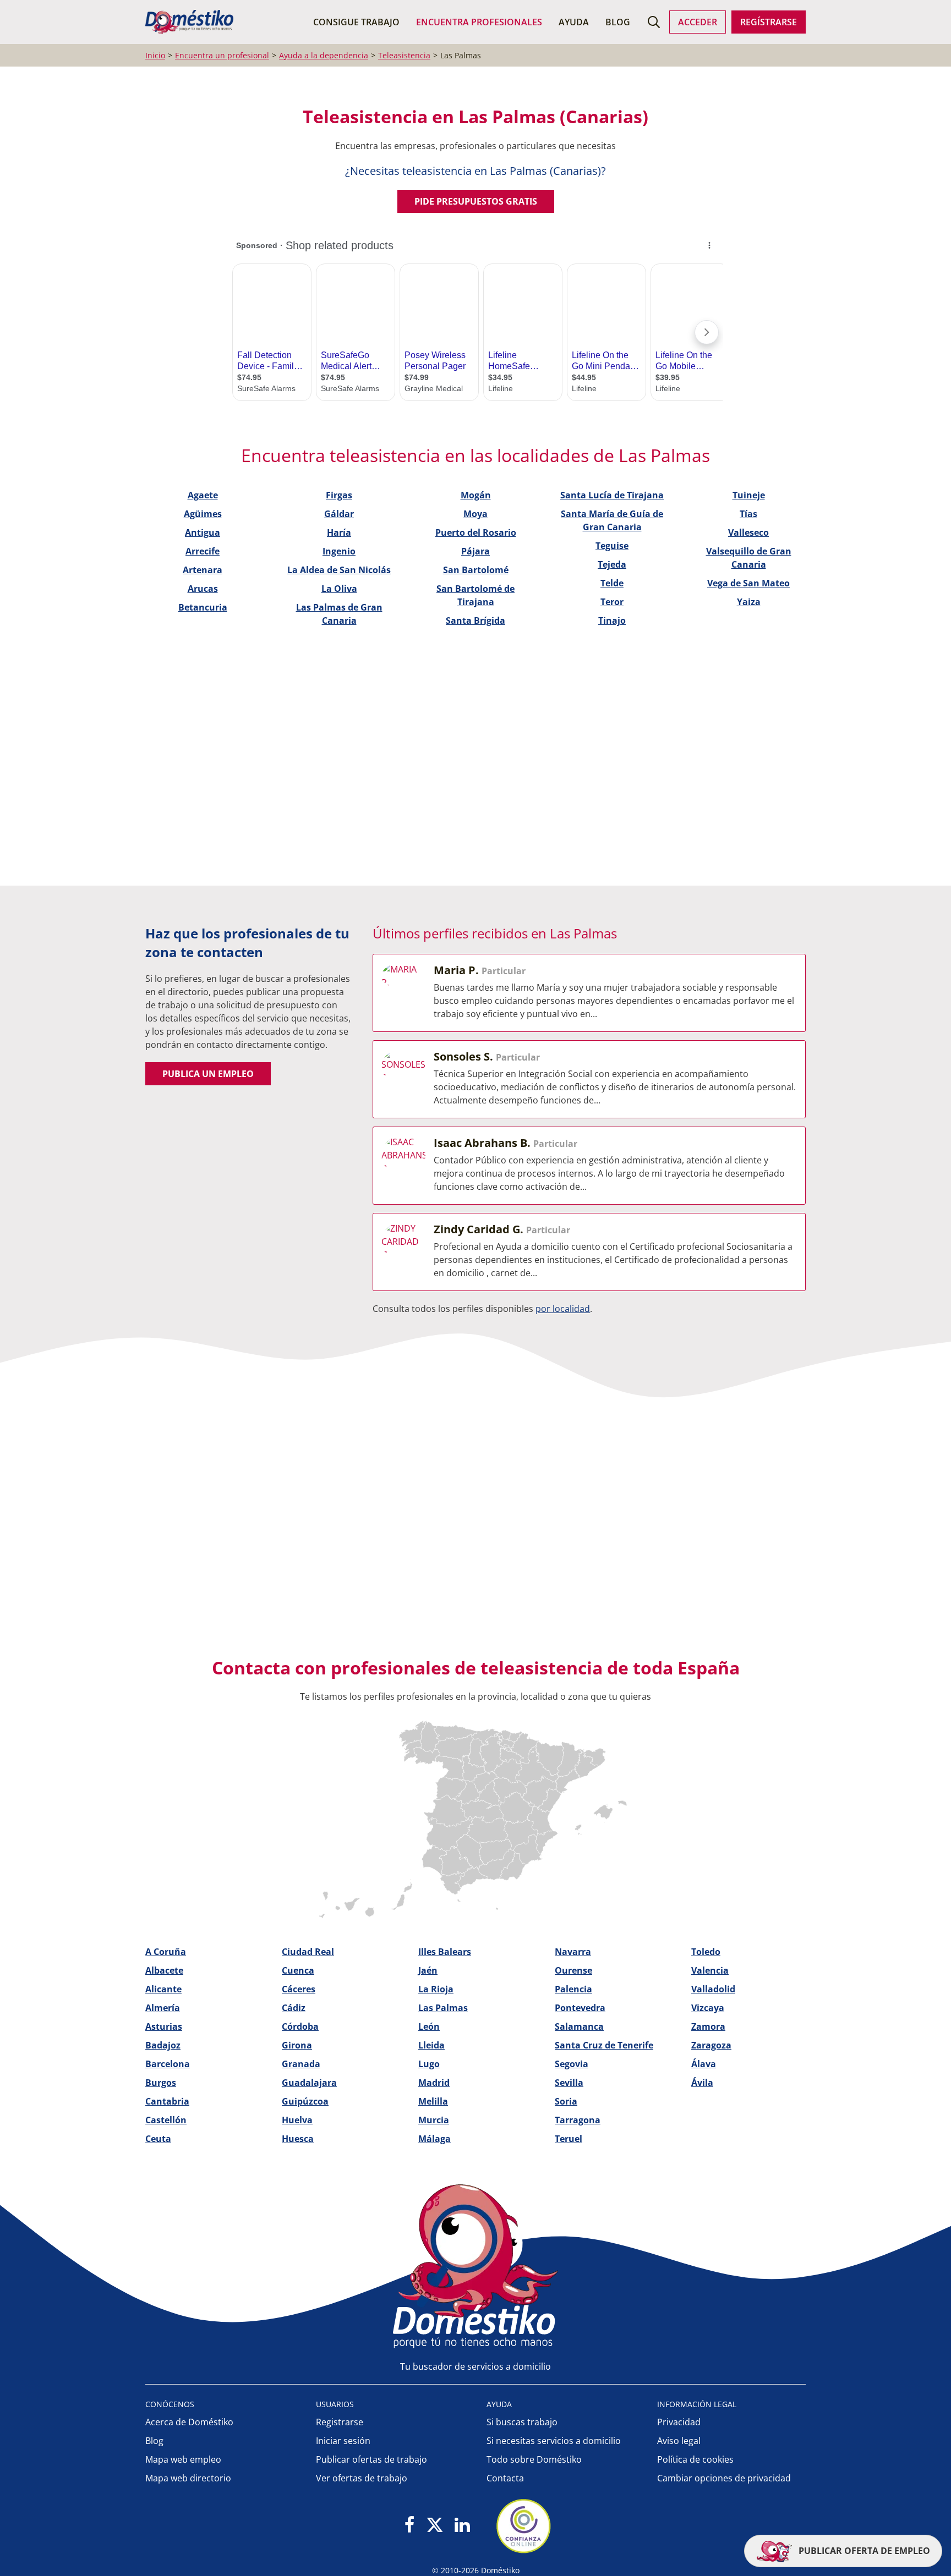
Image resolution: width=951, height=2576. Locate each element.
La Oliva (339, 589)
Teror (612, 602)
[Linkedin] (462, 2526)
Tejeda (612, 564)
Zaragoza (711, 2045)
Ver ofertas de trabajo (362, 2478)
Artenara (203, 570)
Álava (704, 2064)
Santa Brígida (475, 620)
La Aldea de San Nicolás (339, 570)
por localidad (563, 1309)
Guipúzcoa (305, 2101)
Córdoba (300, 2026)
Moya (475, 514)
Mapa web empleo (183, 2459)
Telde (612, 583)
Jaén (428, 1970)
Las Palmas (443, 2008)
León (429, 2026)
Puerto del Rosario (476, 532)
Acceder (698, 22)
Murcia (434, 2120)
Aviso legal (679, 2441)
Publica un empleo (208, 1074)
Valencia (710, 1970)
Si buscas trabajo (522, 2422)
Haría (339, 532)
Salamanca (579, 2026)
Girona (297, 2045)
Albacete (164, 1970)
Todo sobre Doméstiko (534, 2459)
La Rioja (436, 1989)
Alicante (163, 1989)
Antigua (203, 532)
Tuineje (749, 495)
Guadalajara (309, 2083)
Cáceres (299, 1989)
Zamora (708, 2026)
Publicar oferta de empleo (863, 2551)
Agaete (203, 495)
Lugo (429, 2064)
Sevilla (569, 2083)
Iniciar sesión (343, 2441)
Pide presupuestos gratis (476, 201)
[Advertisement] (470, 732)
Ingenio (339, 551)
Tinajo (612, 620)
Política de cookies (695, 2459)
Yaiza (749, 602)
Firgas (339, 495)
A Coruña (166, 1952)
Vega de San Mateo (748, 583)
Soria (566, 2101)
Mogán (476, 495)
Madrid (434, 2083)
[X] (435, 2526)
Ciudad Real (308, 1952)
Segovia (572, 2064)
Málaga (434, 2139)
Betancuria (203, 607)
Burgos (161, 2083)
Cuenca (298, 1970)
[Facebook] (410, 2526)
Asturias (164, 2026)
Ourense (573, 1970)
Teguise (612, 546)
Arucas (203, 589)
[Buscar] (654, 22)
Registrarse (340, 2422)
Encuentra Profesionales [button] (479, 22)
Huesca (298, 2139)
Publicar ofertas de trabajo (371, 2459)
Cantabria (167, 2101)
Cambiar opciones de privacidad (724, 2478)
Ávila (702, 2083)
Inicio (155, 55)
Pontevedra (580, 2008)
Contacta (505, 2478)
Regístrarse (769, 22)
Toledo (706, 1952)
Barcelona (168, 2064)
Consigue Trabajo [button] (356, 22)
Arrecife (203, 551)
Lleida (431, 2045)
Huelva (297, 2120)
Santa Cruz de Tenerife (604, 2045)
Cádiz (294, 2008)
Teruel (569, 2139)
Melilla (433, 2101)
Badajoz (163, 2045)
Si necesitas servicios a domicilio (554, 2441)
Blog (618, 22)
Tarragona (578, 2120)
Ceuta (158, 2139)
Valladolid (713, 1989)
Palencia (573, 1989)
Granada (301, 2064)
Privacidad (679, 2422)
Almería (163, 2008)
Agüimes (203, 514)
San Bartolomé (476, 570)
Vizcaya (708, 2008)
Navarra (573, 1952)
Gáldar (339, 514)
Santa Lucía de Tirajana (612, 495)
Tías (748, 514)
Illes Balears (445, 1952)
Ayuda (574, 22)
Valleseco (748, 532)
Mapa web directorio (188, 2478)
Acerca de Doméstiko (189, 2422)
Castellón (166, 2120)
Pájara (475, 551)
